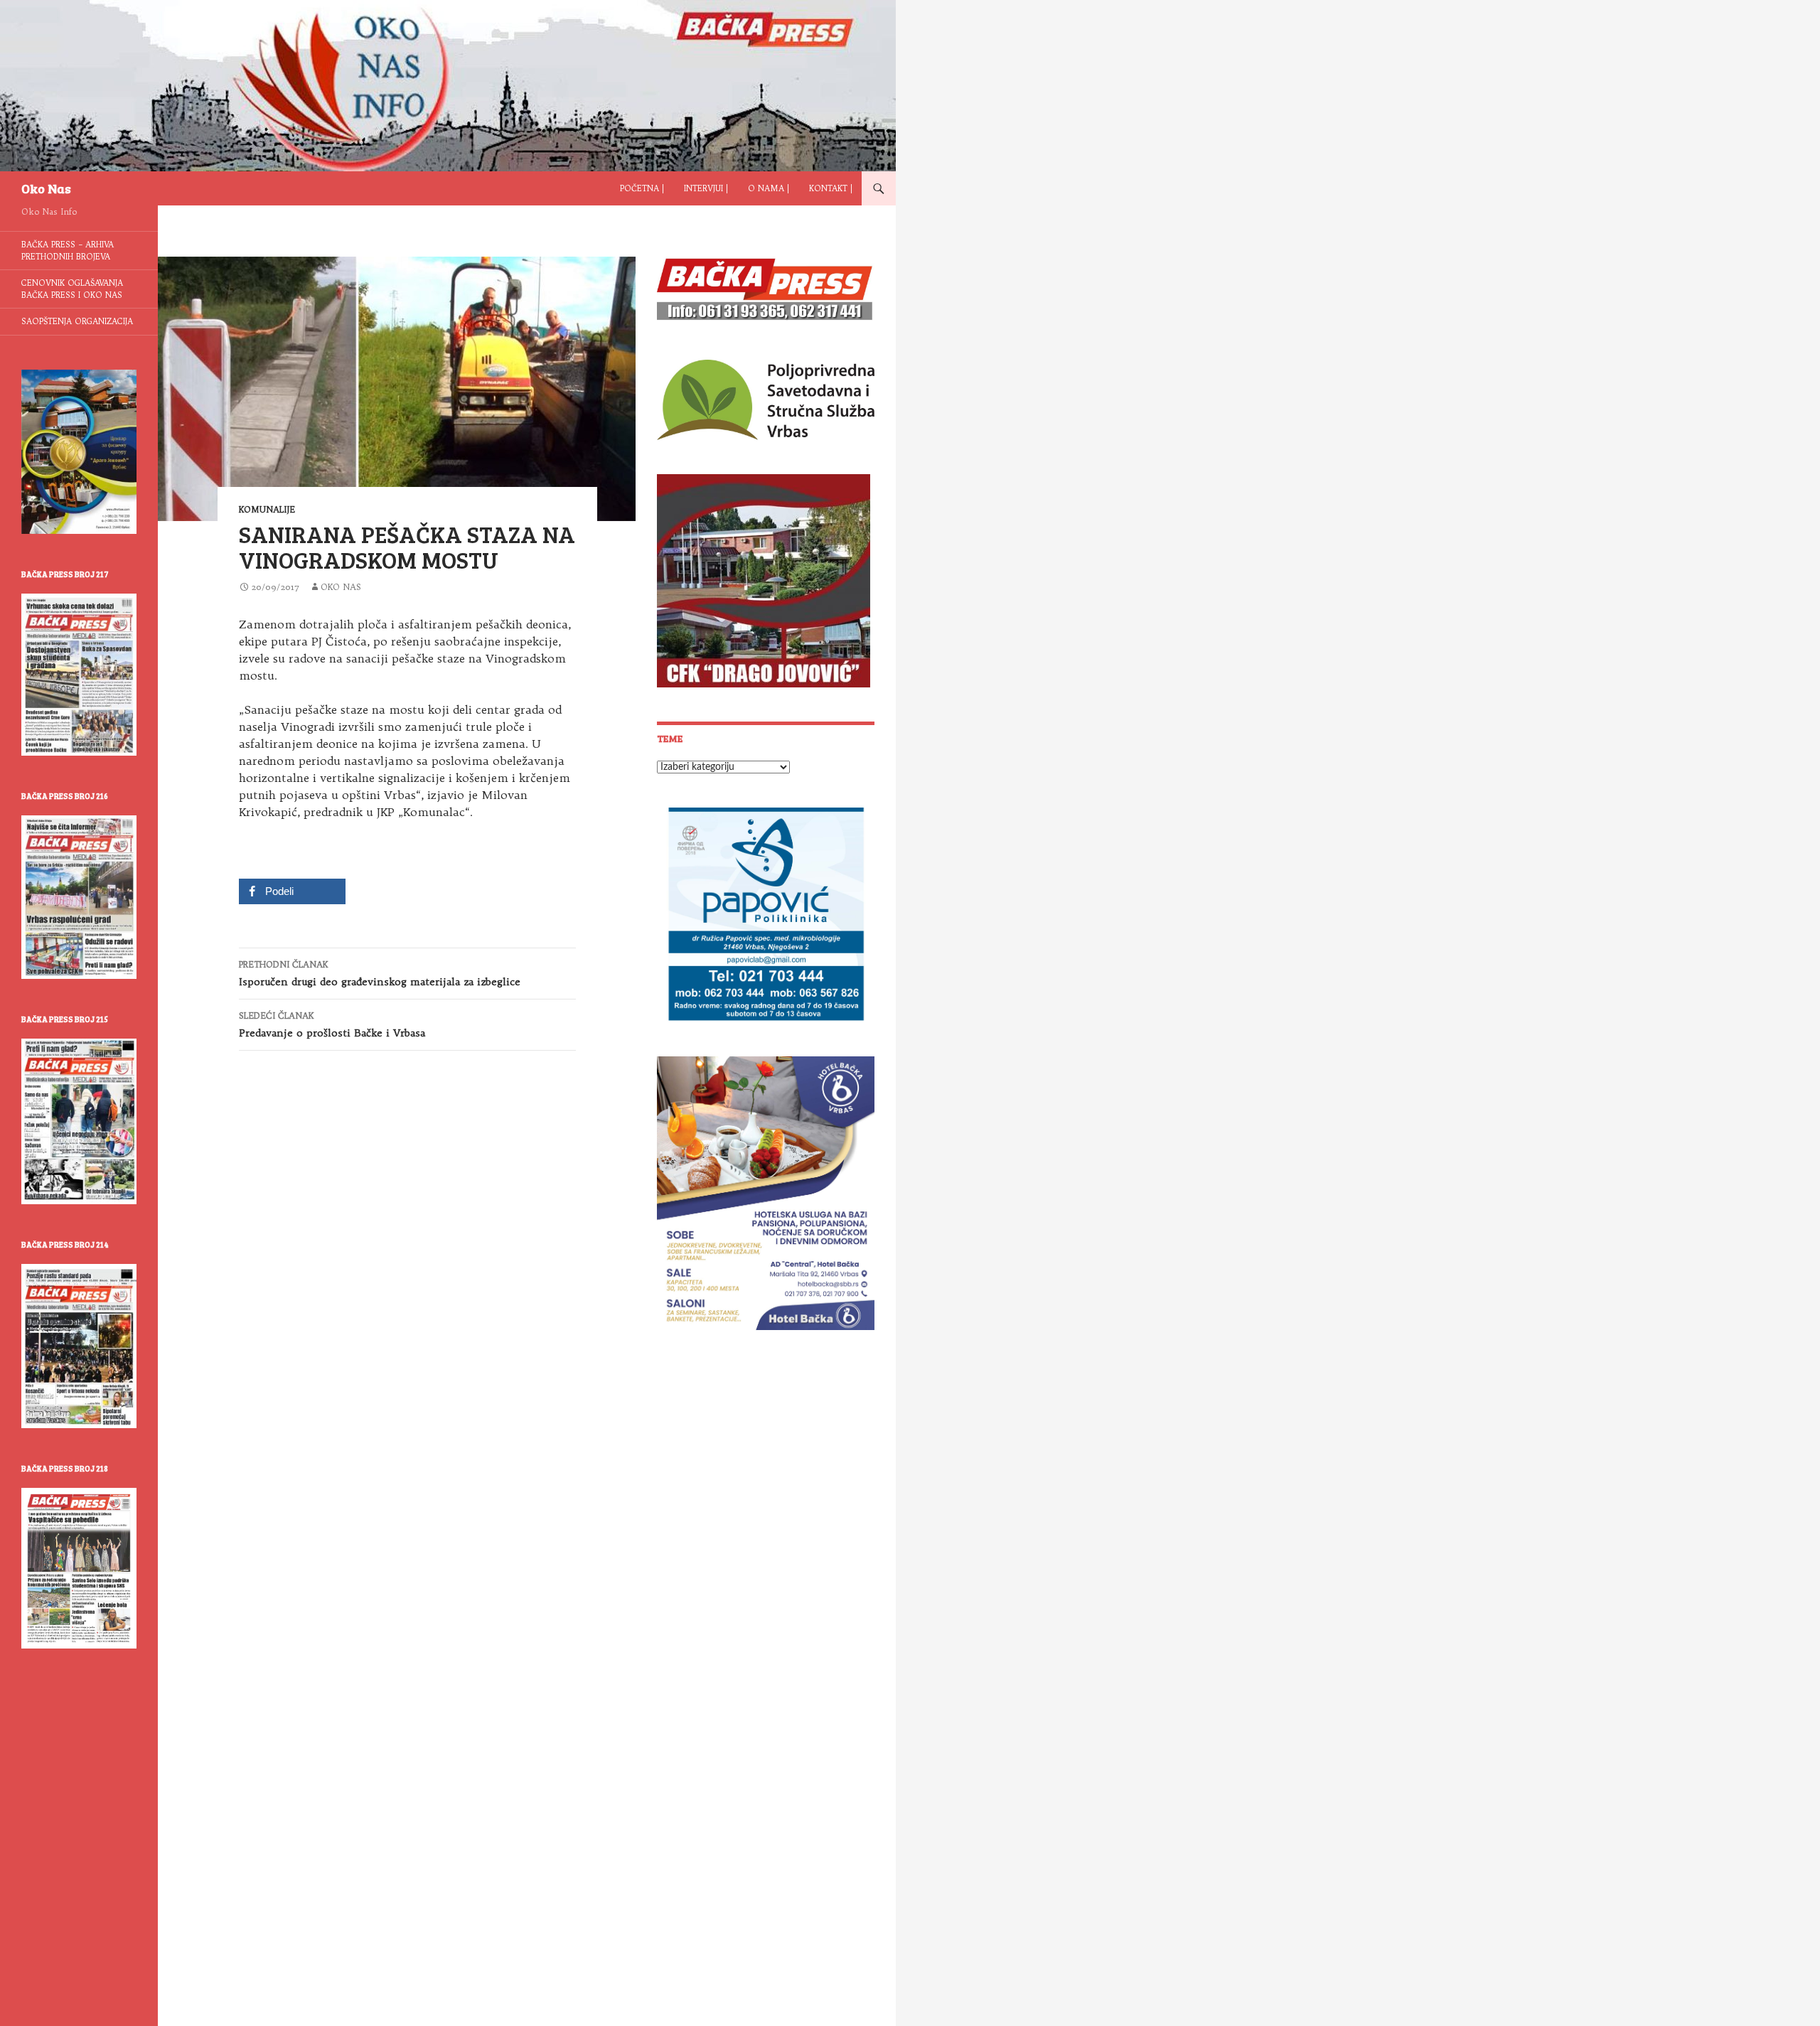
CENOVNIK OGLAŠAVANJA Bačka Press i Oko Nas (72, 289)
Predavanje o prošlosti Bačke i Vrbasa (332, 1025)
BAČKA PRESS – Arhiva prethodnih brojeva (68, 251)
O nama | (769, 188)
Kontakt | (831, 188)
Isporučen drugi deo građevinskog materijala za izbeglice (380, 974)
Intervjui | (706, 188)
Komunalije (267, 509)
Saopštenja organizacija (77, 321)
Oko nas (341, 587)
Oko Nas (46, 188)
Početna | (642, 188)
